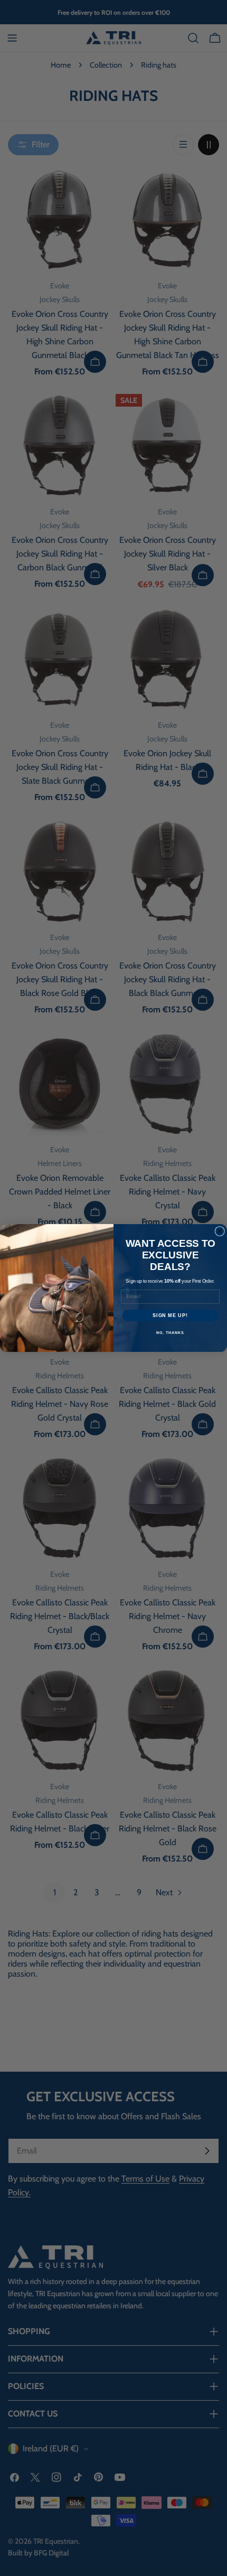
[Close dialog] (220, 1231)
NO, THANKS (170, 1333)
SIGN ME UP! (170, 1315)
